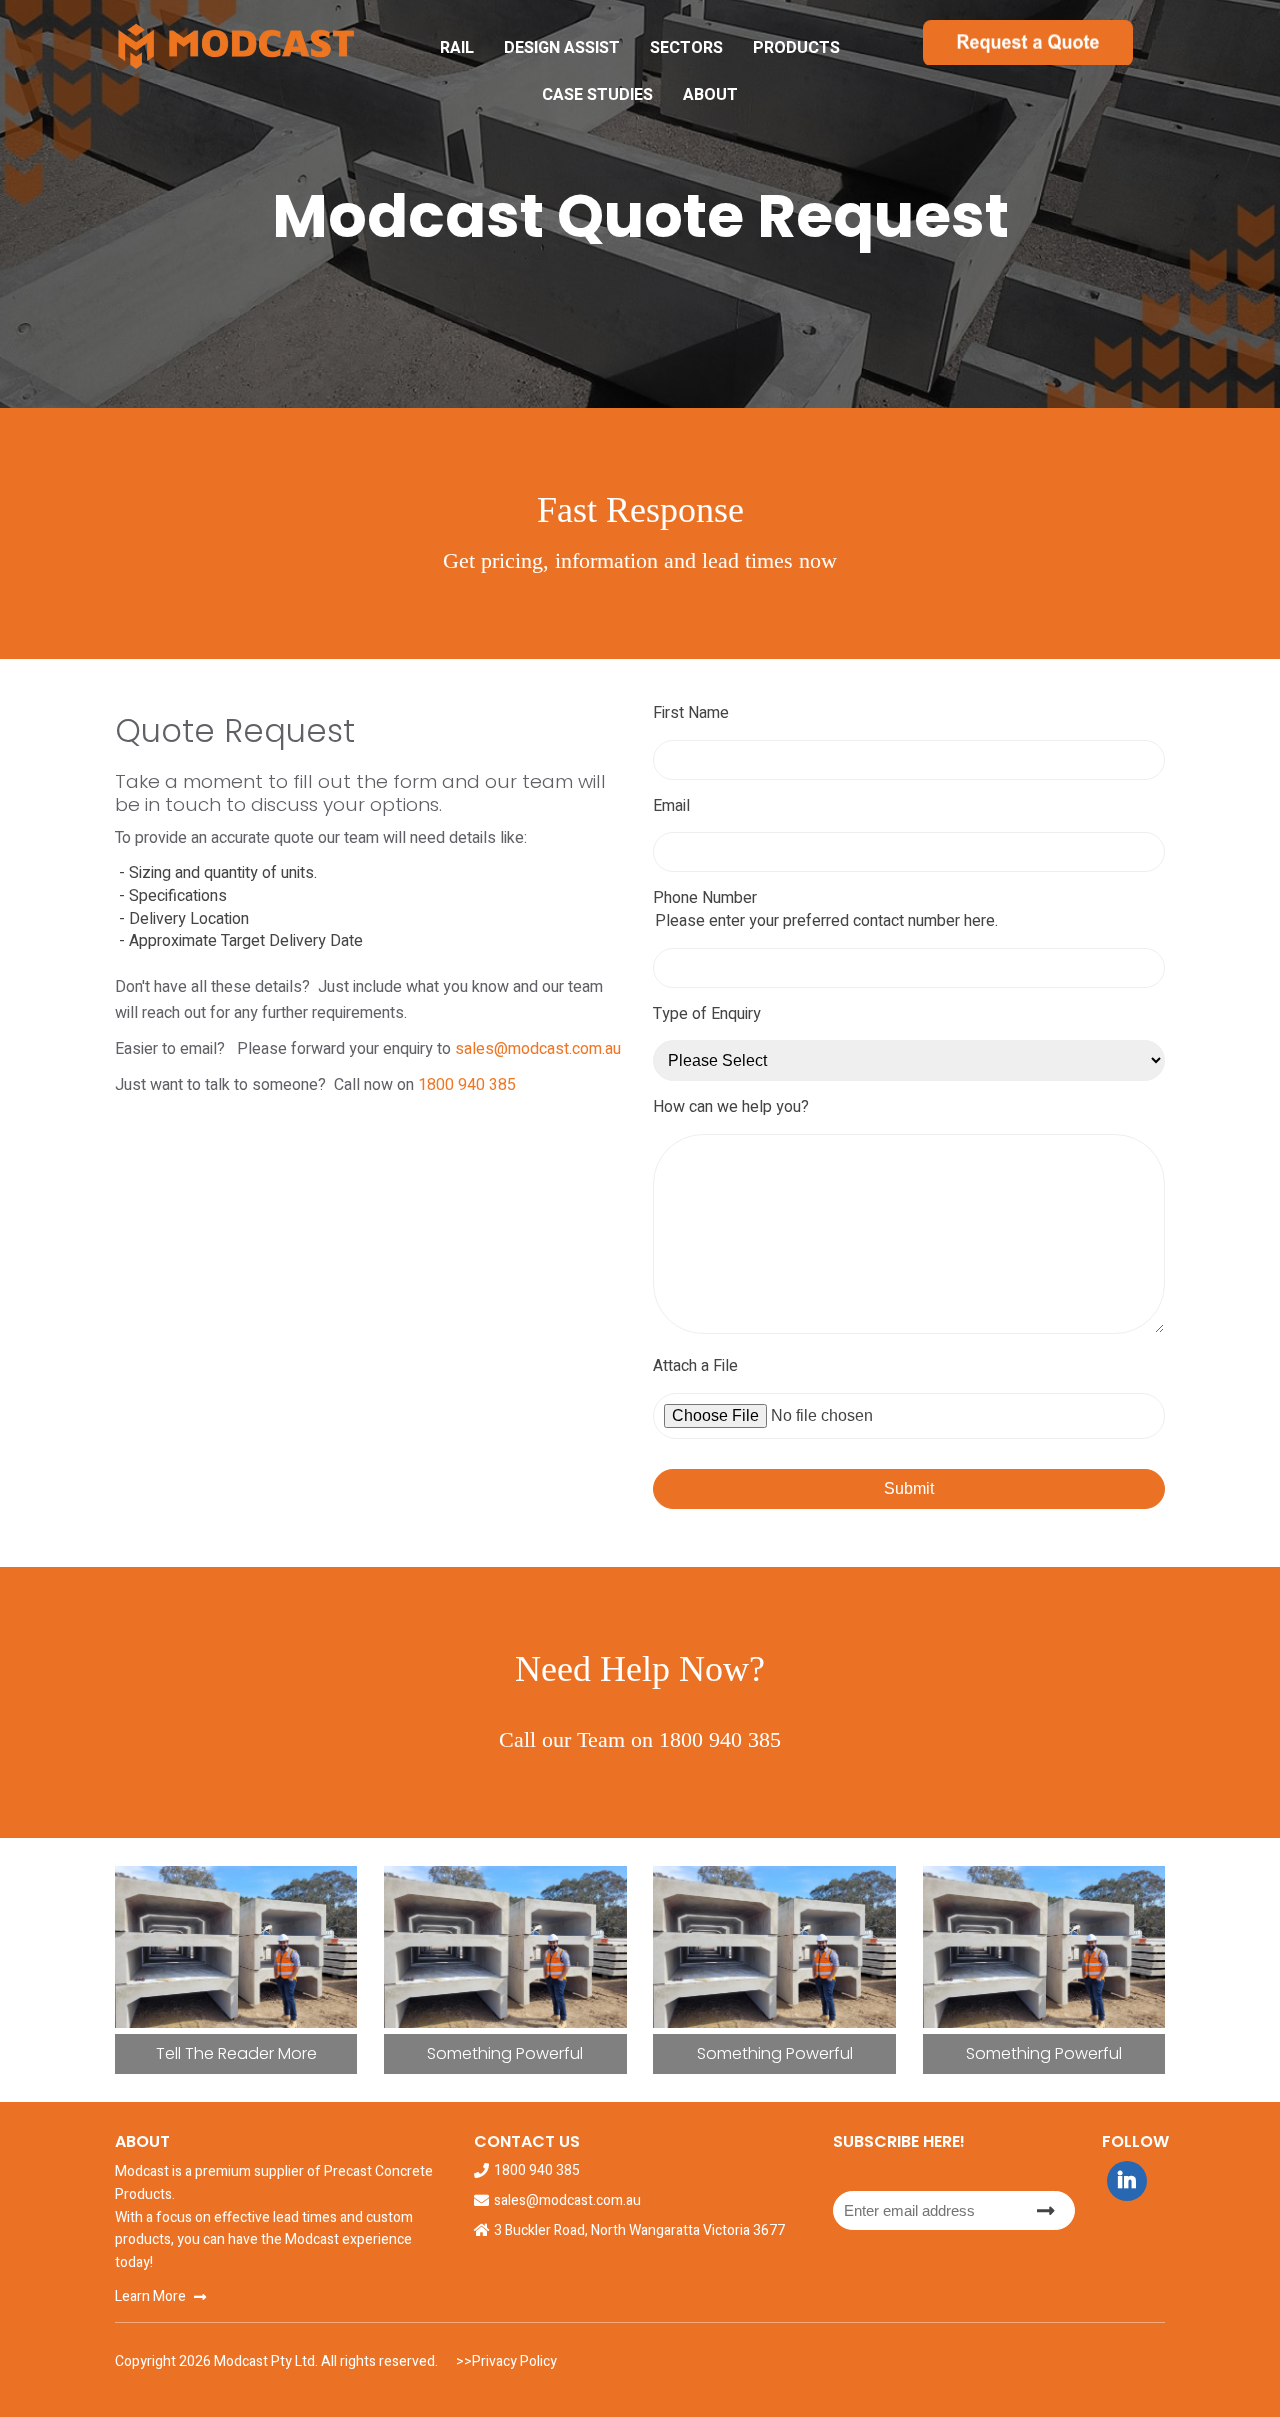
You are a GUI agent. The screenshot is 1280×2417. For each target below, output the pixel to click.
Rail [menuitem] (457, 48)
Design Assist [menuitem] (562, 48)
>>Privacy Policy (505, 2361)
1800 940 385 (467, 1085)
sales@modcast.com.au (538, 1049)
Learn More (150, 2296)
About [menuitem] (710, 95)
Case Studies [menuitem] (597, 95)
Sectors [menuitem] (686, 48)
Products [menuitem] (796, 48)
